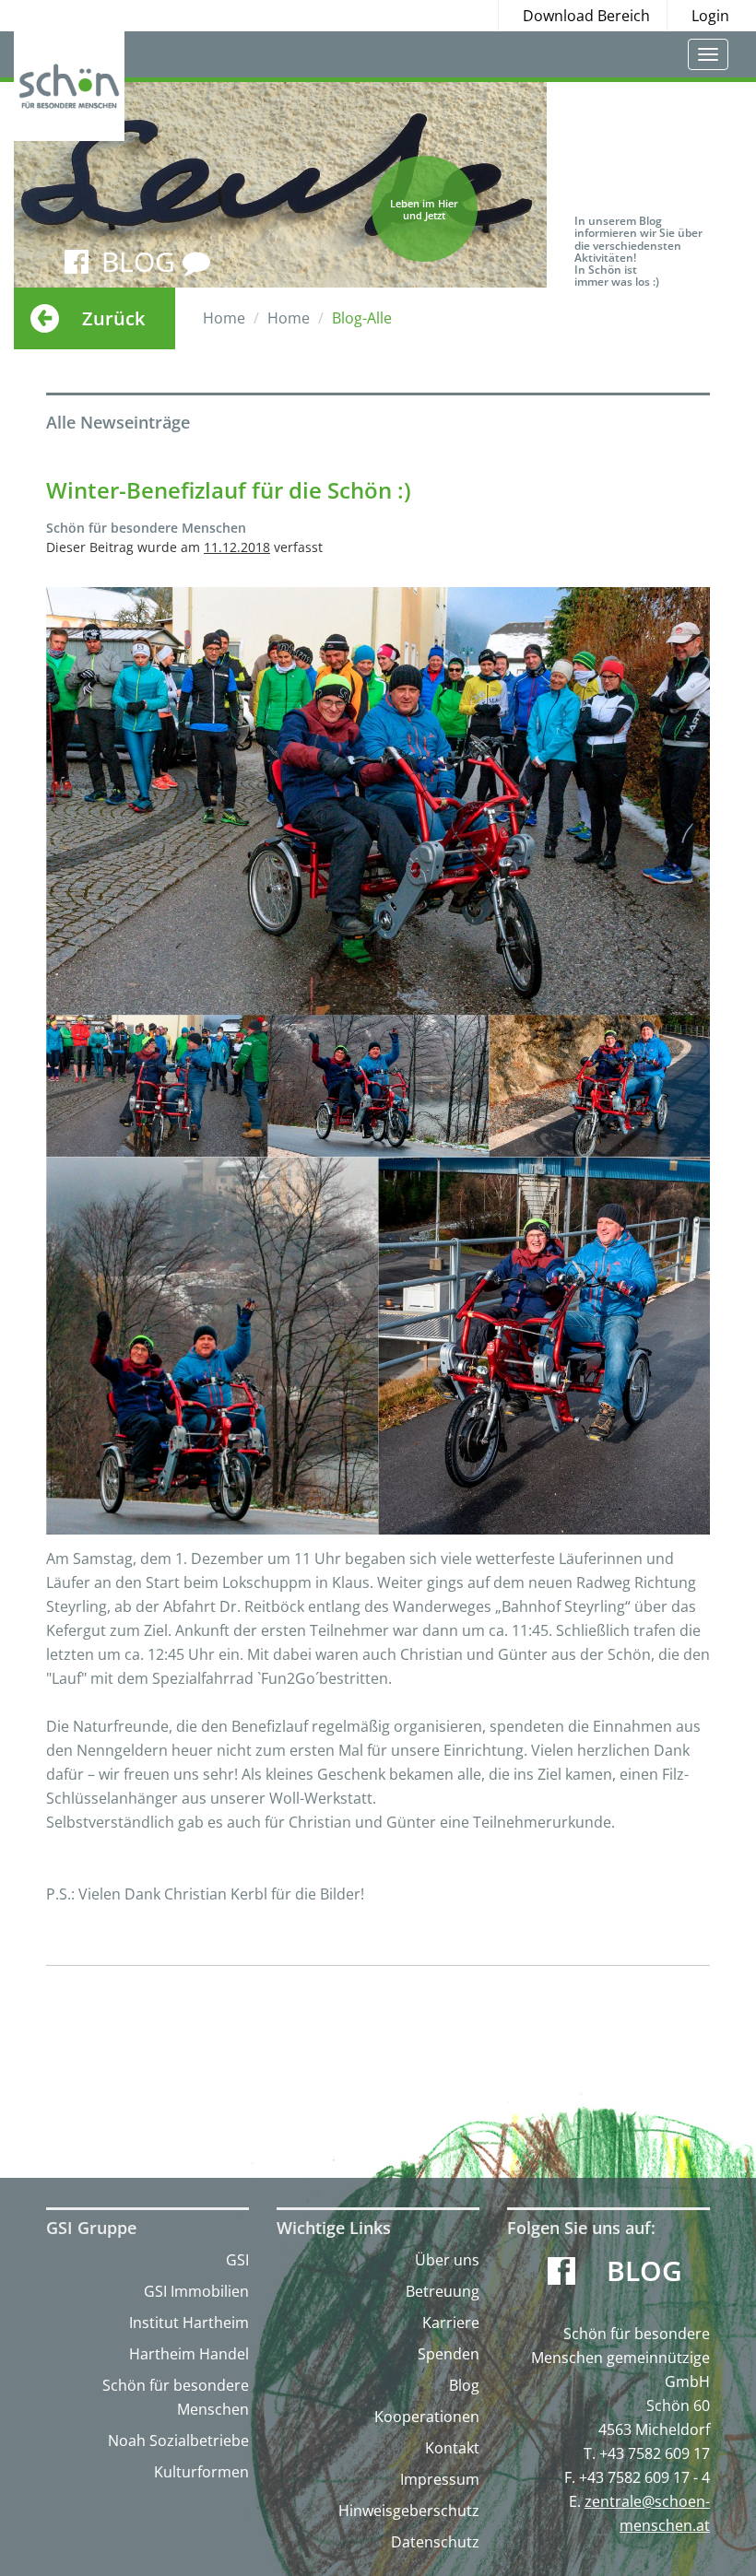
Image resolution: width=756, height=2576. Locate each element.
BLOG (142, 261)
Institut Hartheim (189, 2323)
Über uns (447, 2260)
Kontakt (452, 2448)
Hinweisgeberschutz (409, 2511)
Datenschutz (435, 2542)
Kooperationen (427, 2417)
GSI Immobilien (196, 2291)
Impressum (440, 2479)
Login (710, 16)
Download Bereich (586, 16)
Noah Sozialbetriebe (178, 2441)
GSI (237, 2260)
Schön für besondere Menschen (176, 2397)
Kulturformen (201, 2472)
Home (224, 318)
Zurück (113, 318)
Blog (464, 2385)
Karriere (451, 2323)
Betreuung (443, 2291)
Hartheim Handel (189, 2354)
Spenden (449, 2354)
